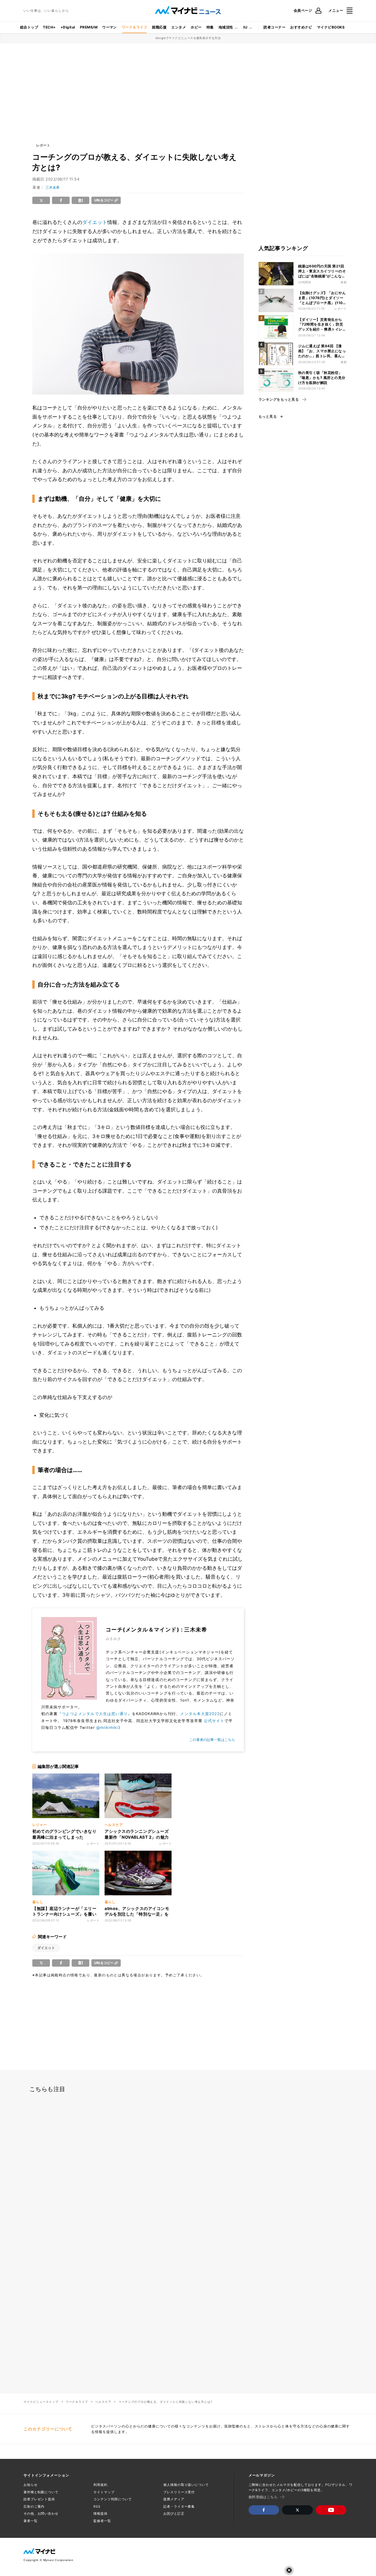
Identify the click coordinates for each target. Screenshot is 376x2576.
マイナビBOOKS (331, 27)
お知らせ (31, 2485)
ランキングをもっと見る (279, 399)
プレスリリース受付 (179, 2492)
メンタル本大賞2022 (200, 1714)
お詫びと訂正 (174, 2513)
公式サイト (214, 1721)
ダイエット (95, 222)
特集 (210, 27)
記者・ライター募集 (179, 2506)
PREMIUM (89, 27)
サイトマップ (104, 2492)
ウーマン (110, 27)
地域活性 (226, 27)
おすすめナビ (301, 27)
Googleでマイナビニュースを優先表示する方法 (188, 38)
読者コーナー (275, 27)
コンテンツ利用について (113, 2499)
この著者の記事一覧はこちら (212, 1740)
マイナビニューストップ (41, 2402)
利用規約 (100, 2485)
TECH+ (49, 27)
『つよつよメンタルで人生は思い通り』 (95, 1714)
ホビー (196, 27)
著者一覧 (31, 2521)
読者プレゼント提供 (39, 2499)
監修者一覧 (102, 2521)
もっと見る (268, 417)
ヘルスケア (103, 2402)
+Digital (68, 27)
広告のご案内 (34, 2506)
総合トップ (29, 27)
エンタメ (179, 27)
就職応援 (159, 27)
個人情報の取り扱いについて (186, 2485)
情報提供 (100, 2513)
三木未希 (53, 187)
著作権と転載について (41, 2492)
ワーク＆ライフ (134, 27)
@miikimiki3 (108, 1727)
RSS (97, 2506)
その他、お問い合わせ (41, 2513)
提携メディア (174, 2499)
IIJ (245, 27)
